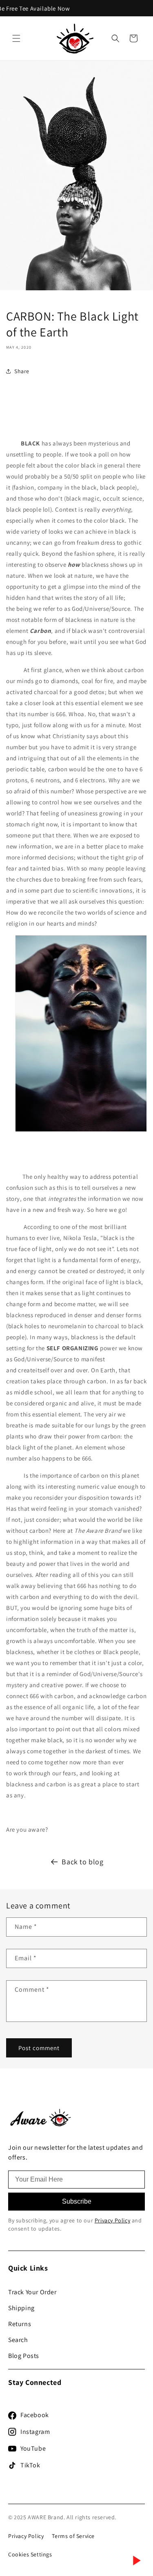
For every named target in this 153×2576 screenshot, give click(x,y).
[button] (16, 38)
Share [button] (22, 371)
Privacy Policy (112, 2220)
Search (18, 2340)
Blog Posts (24, 2356)
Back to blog (82, 1862)
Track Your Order (32, 2292)
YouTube (33, 2448)
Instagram (35, 2432)
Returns (20, 2324)
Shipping (21, 2308)
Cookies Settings (30, 2554)
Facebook (35, 2415)
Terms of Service (73, 2536)
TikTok (30, 2465)
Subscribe (77, 2201)
